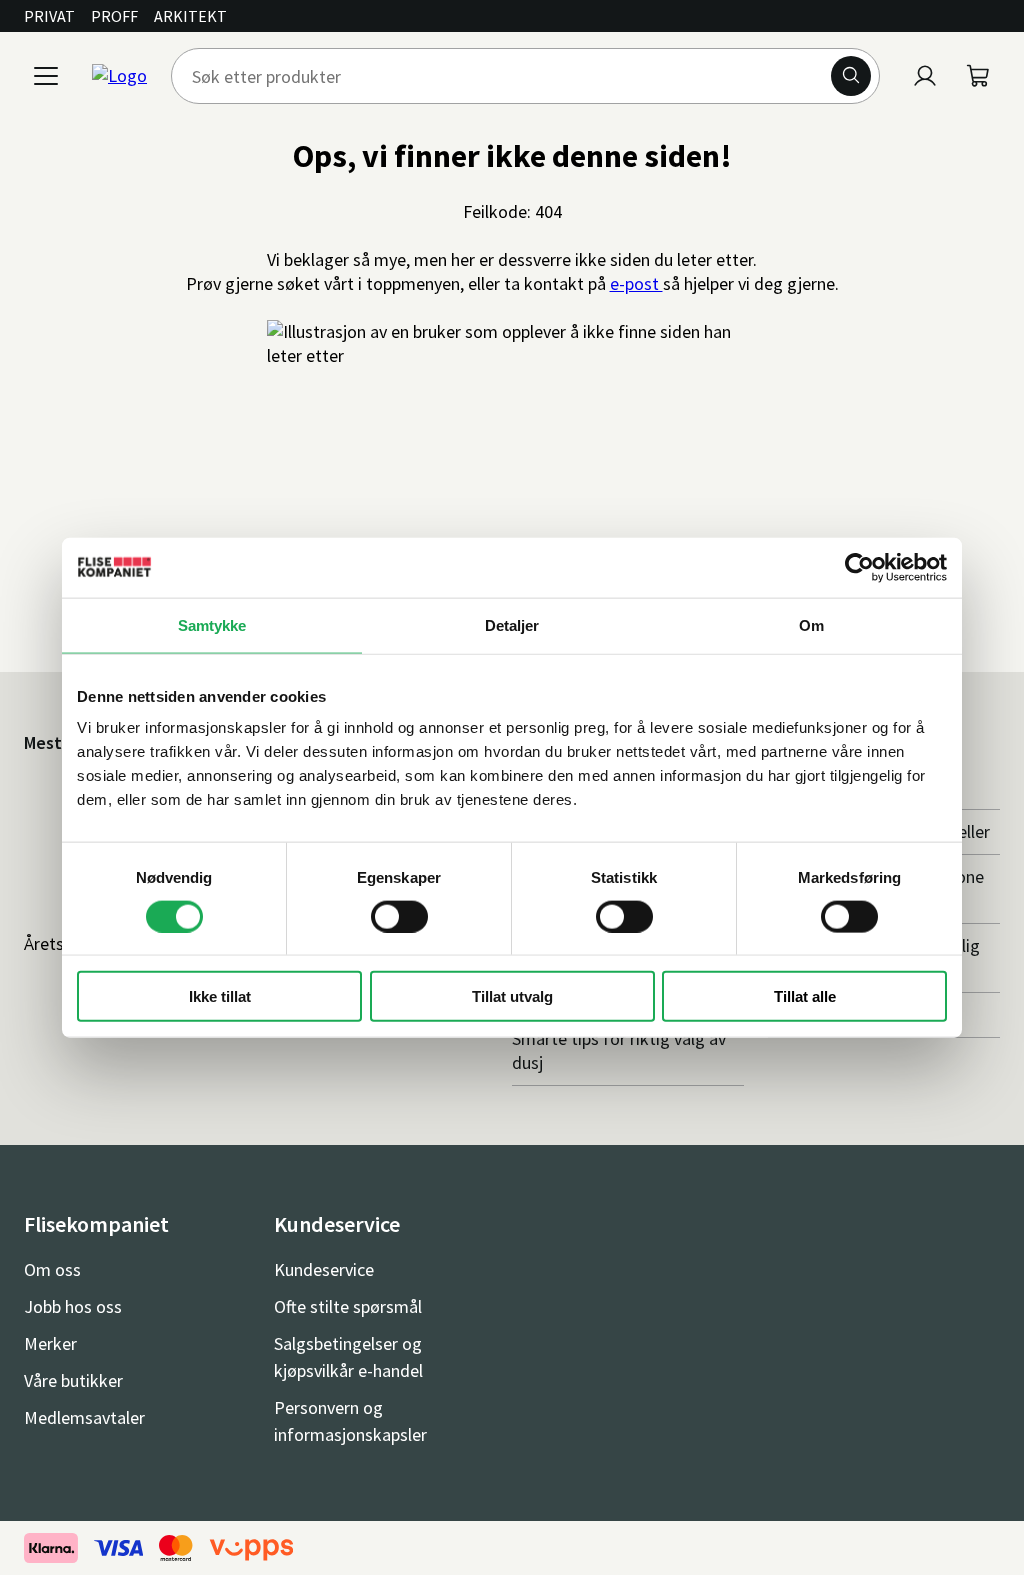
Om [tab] (811, 624)
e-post (636, 283)
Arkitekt (190, 16)
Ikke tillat (220, 996)
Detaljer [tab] (512, 624)
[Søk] (851, 76)
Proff (114, 16)
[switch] (399, 916)
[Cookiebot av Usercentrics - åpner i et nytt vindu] (859, 567)
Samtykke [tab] (212, 624)
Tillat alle (805, 996)
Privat (49, 16)
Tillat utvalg (512, 996)
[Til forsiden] (119, 76)
